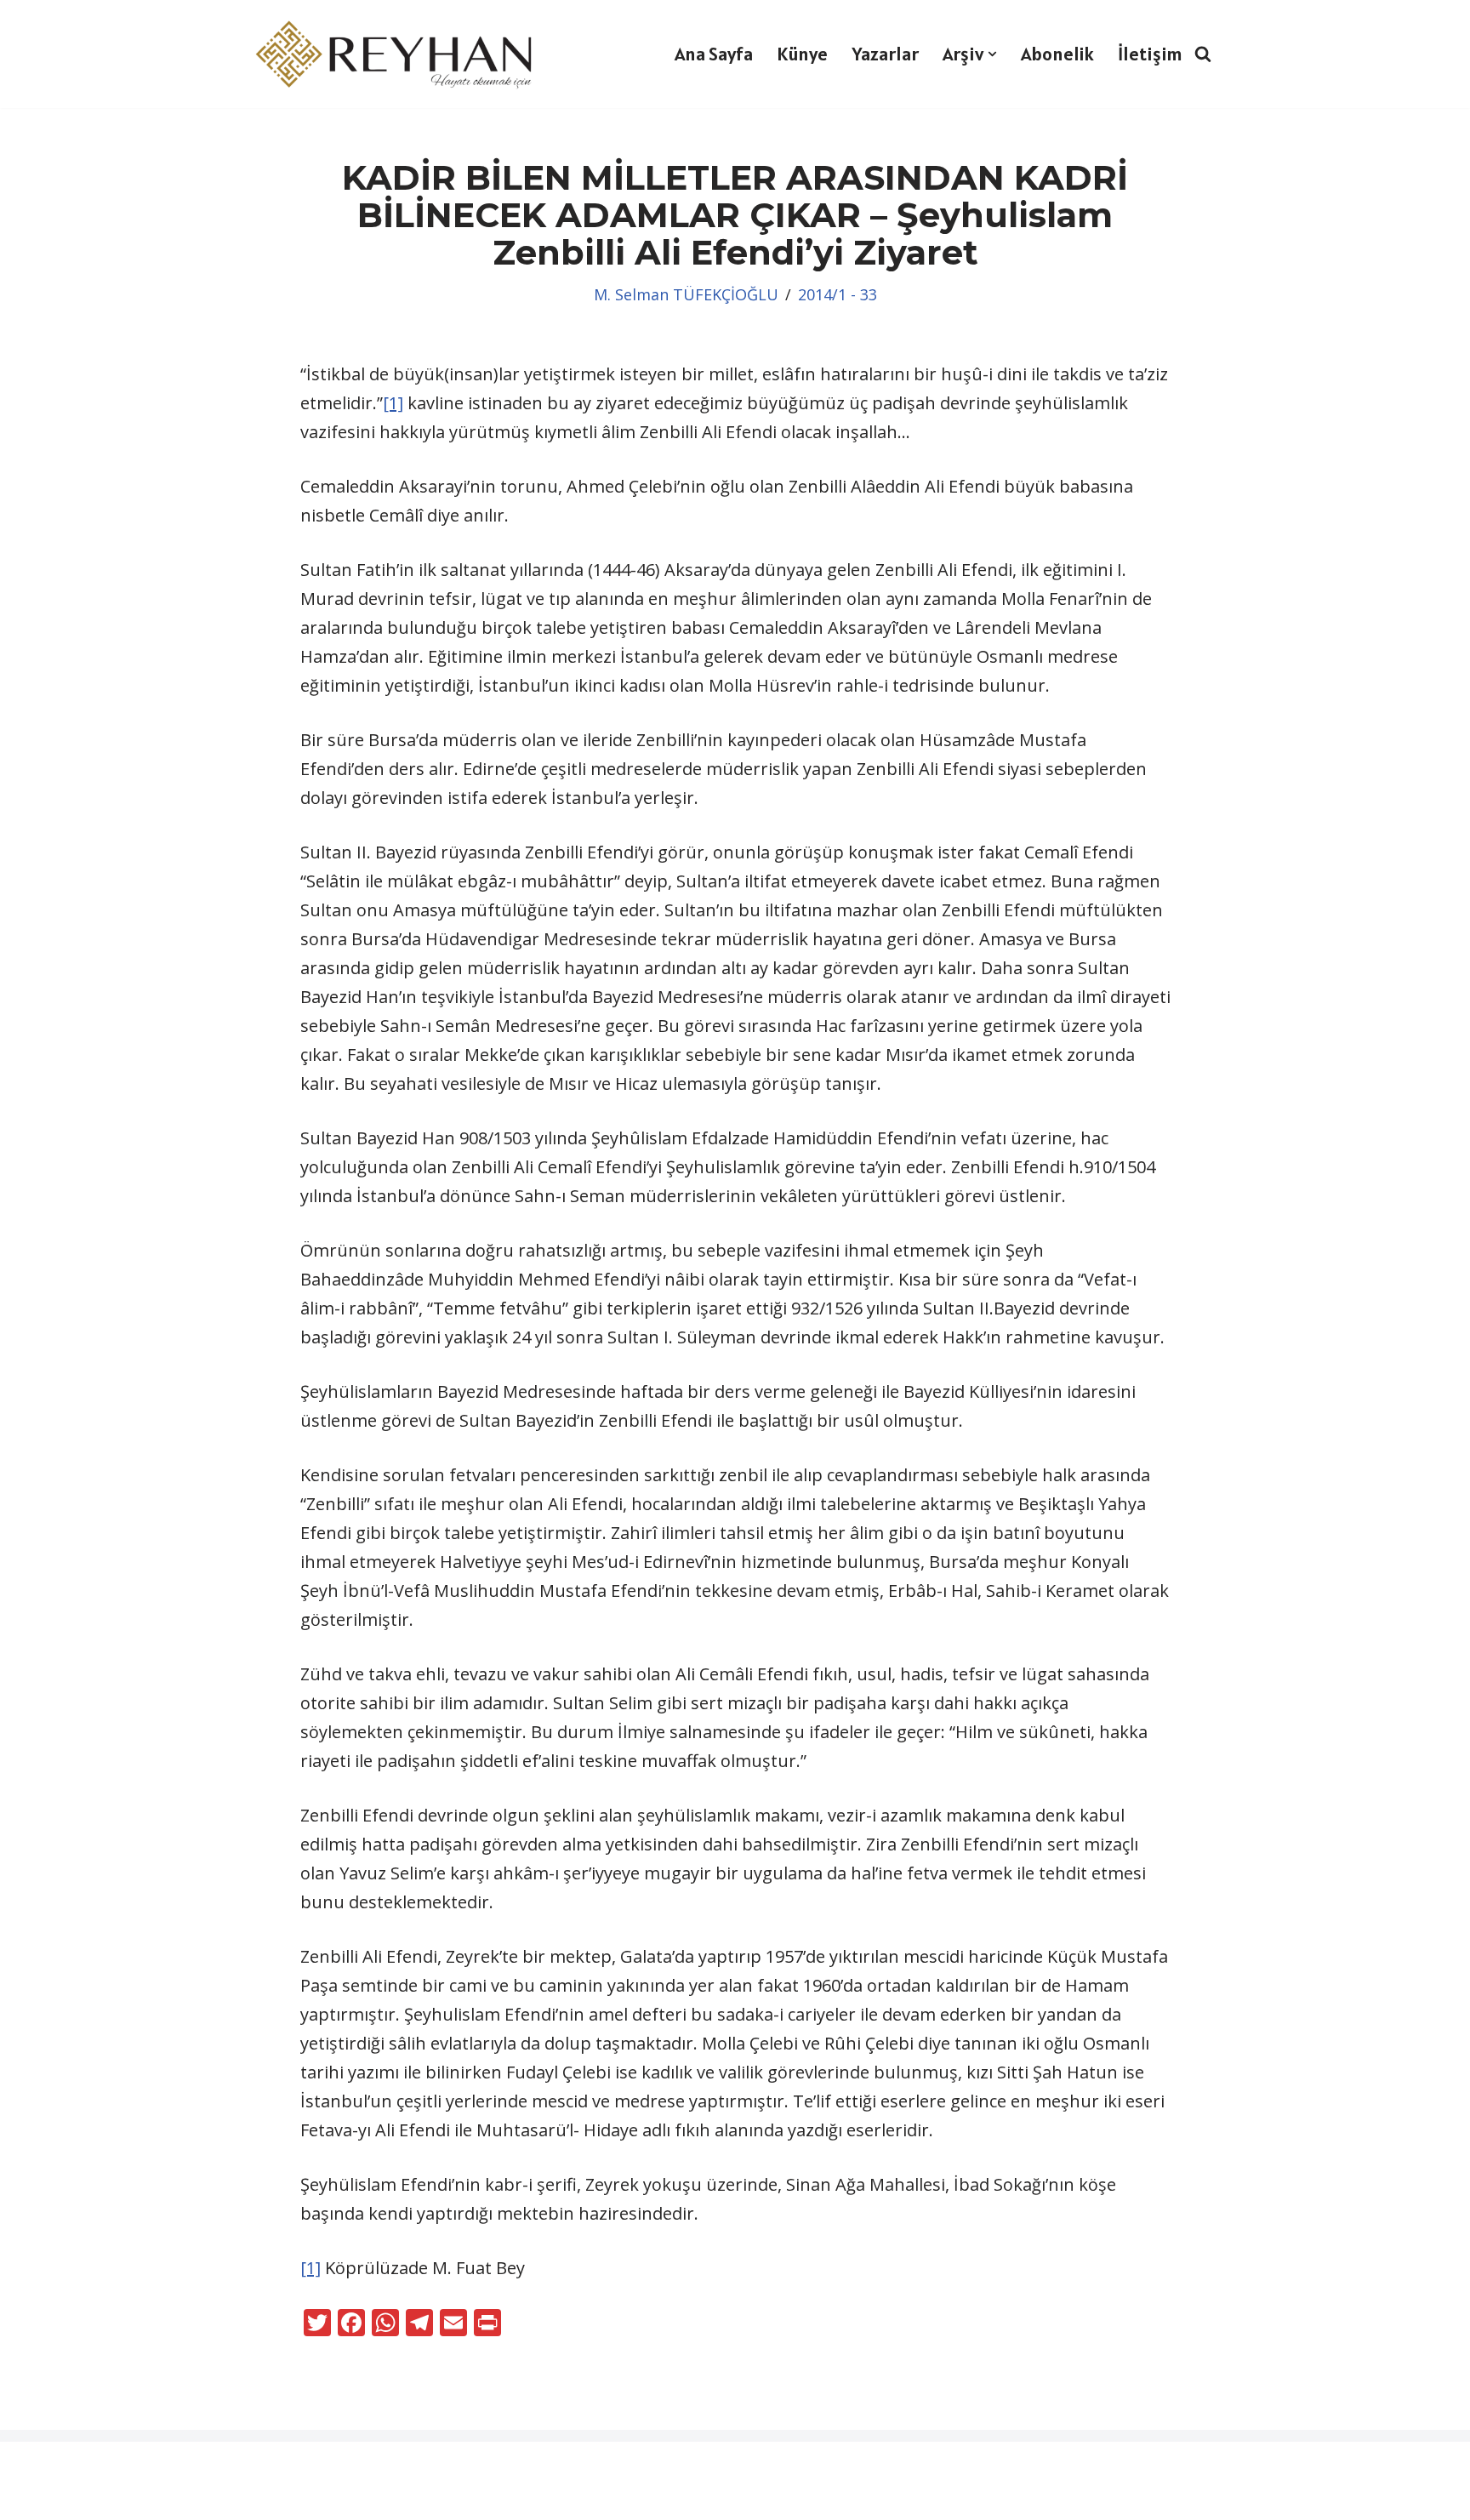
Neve (33, 2466)
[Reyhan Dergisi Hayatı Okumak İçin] (399, 54)
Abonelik (1057, 54)
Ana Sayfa (714, 54)
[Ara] (1203, 54)
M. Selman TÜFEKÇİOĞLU (686, 294)
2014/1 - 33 (838, 294)
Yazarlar (885, 54)
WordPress (115, 2466)
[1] (393, 403)
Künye (802, 54)
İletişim (1150, 54)
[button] (992, 54)
